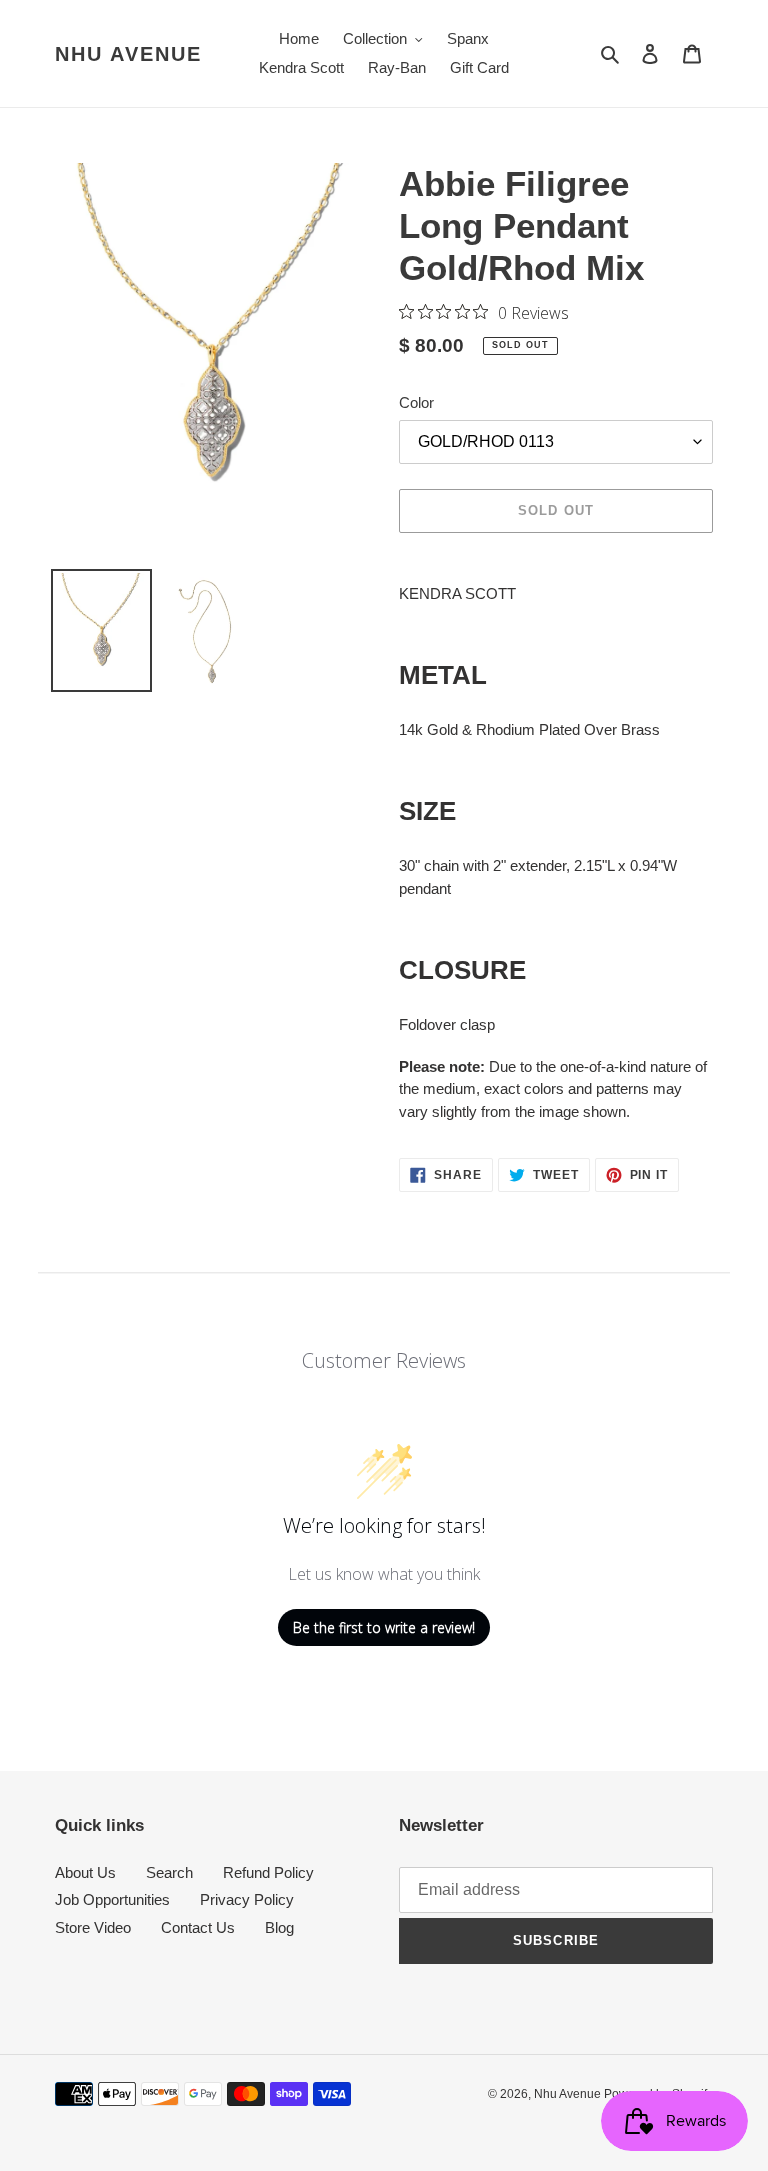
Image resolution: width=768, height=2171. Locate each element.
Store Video (93, 1927)
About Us (85, 1872)
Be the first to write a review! (384, 1627)
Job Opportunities (112, 1899)
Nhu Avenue (128, 54)
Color (416, 402)
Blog (279, 1927)
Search (169, 1872)
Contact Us (198, 1927)
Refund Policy (268, 1872)
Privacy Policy (247, 1899)
